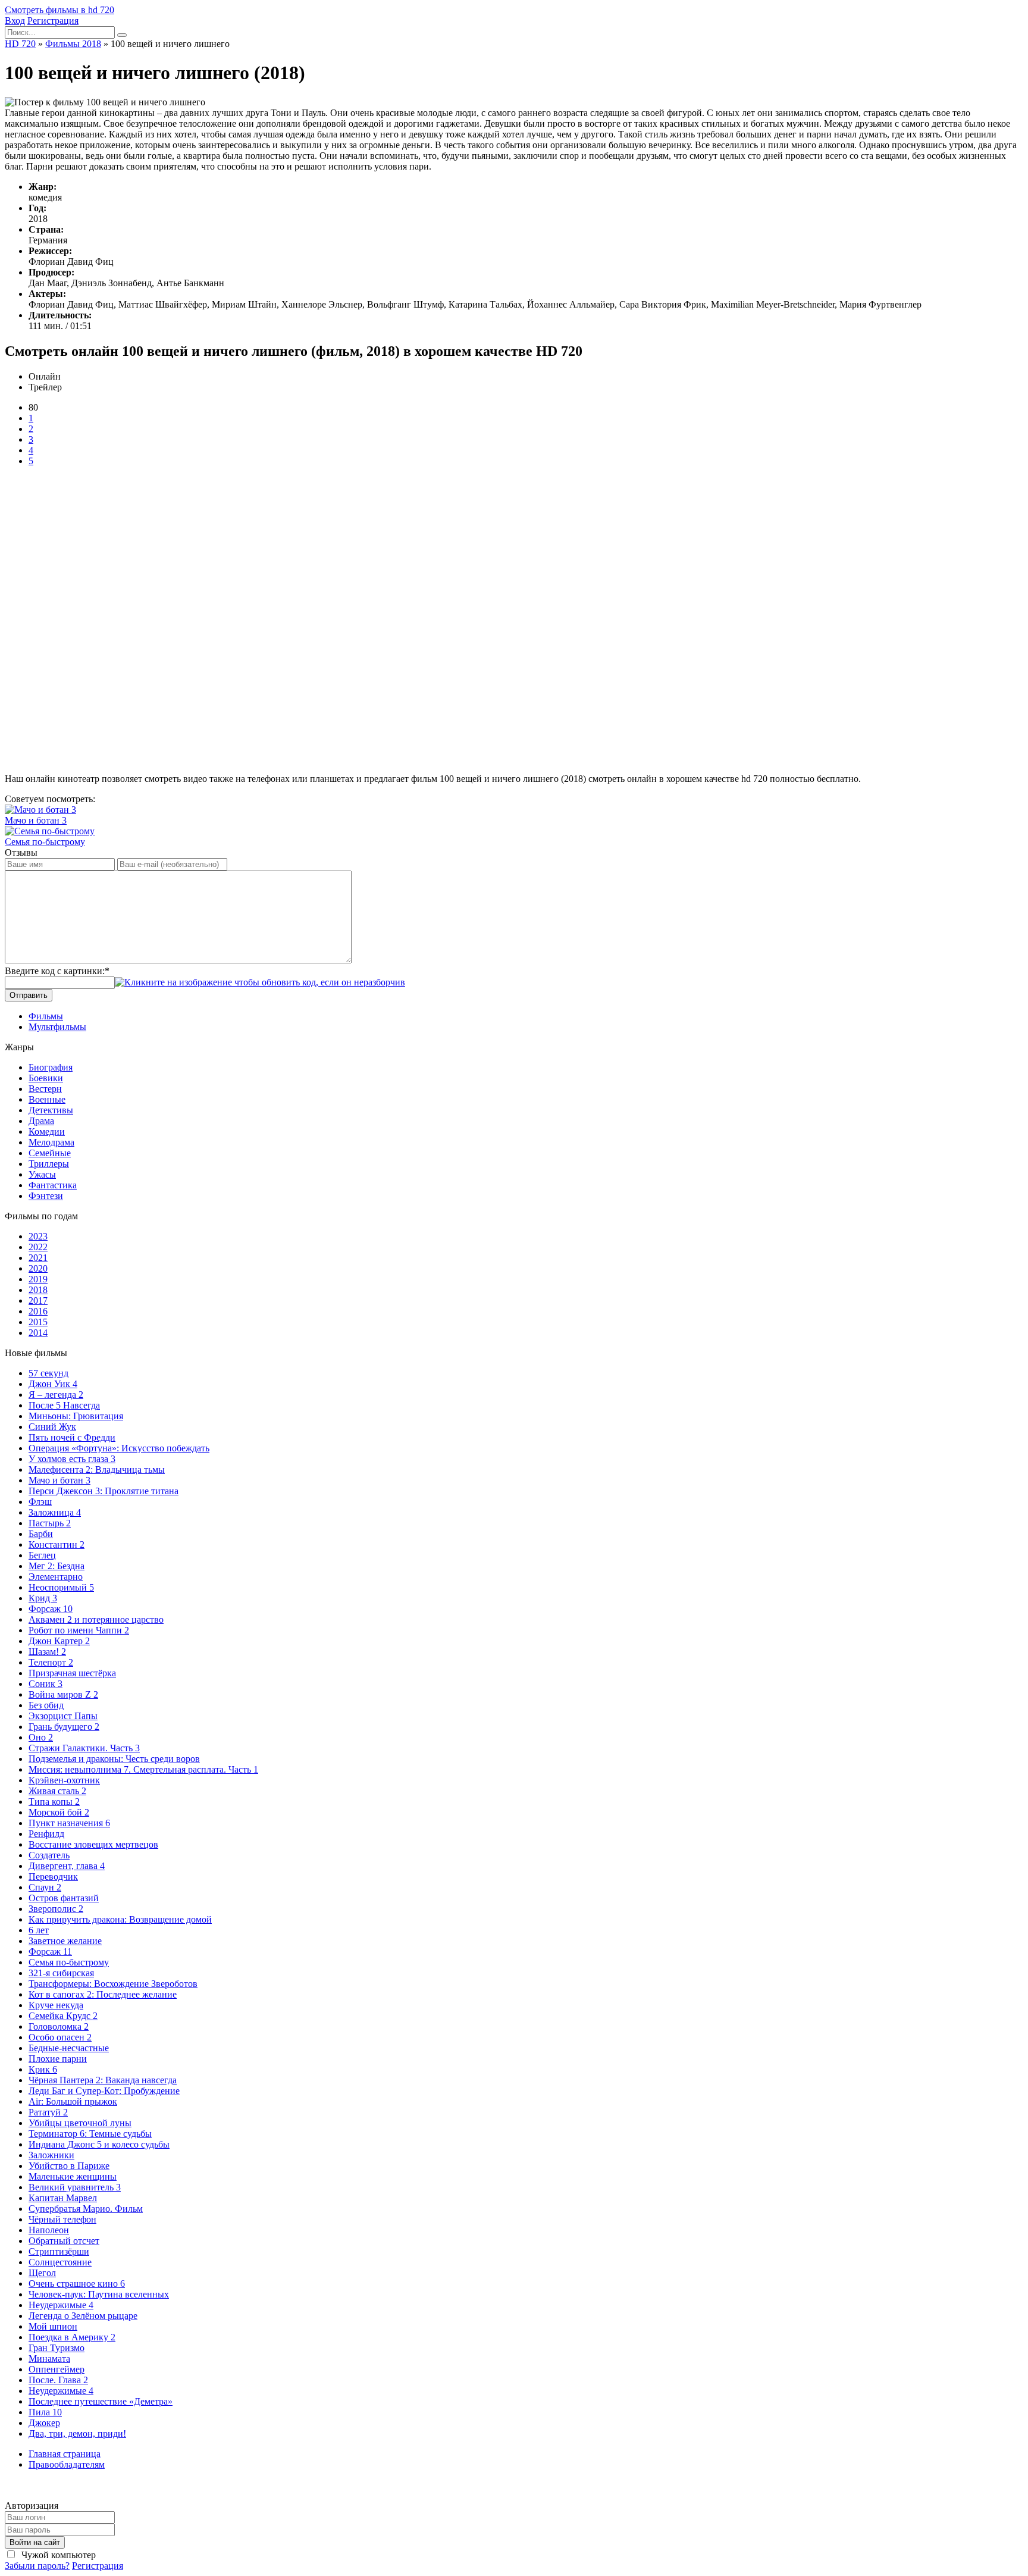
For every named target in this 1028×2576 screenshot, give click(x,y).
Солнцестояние (60, 2262)
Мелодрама (51, 1142)
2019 (38, 1279)
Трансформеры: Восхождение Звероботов (113, 1984)
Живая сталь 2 (57, 1791)
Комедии (47, 1132)
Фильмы (46, 1016)
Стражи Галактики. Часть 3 (84, 1748)
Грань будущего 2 (64, 1727)
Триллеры (49, 1164)
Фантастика (53, 1185)
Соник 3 (46, 1684)
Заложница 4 (55, 1512)
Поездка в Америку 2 (72, 2337)
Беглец (42, 1555)
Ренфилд (46, 1834)
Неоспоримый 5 (61, 1587)
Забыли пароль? (37, 2566)
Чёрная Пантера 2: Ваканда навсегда (103, 2080)
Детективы (51, 1110)
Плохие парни (58, 2059)
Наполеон (49, 2230)
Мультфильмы (57, 1027)
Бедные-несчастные (69, 2048)
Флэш (40, 1502)
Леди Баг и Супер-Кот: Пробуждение (104, 2091)
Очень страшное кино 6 (77, 2284)
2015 (38, 1322)
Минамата (49, 2359)
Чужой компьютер (57, 2555)
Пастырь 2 (50, 1523)
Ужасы (42, 1174)
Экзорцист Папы (63, 1716)
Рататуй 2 (48, 2112)
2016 (38, 1311)
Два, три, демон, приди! (77, 2433)
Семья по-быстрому (69, 1962)
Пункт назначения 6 (69, 1823)
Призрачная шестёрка (72, 1673)
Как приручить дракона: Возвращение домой (120, 1919)
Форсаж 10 (51, 1609)
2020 (38, 1268)
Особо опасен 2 (60, 2037)
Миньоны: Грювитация (76, 1416)
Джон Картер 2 (59, 1641)
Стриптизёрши (59, 2251)
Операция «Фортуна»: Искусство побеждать (119, 1448)
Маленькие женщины (73, 2176)
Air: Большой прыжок (73, 2101)
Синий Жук (52, 1427)
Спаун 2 (45, 1887)
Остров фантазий (64, 1898)
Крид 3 (43, 1598)
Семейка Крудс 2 (63, 2016)
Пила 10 (45, 2412)
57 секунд (48, 1373)
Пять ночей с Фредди (72, 1437)
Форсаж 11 (50, 1951)
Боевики (46, 1078)
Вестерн (45, 1089)
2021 (38, 1258)
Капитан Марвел (63, 2198)
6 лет (39, 1930)
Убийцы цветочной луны (80, 2123)
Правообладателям (67, 2464)
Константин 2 (57, 1544)
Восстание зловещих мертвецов (93, 1844)
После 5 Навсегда (64, 1405)
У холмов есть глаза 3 (72, 1459)
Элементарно (56, 1577)
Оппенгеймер (57, 2369)
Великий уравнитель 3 (75, 2187)
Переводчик (53, 1877)
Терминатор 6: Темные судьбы (90, 2134)
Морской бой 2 (59, 1812)
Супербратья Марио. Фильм (86, 2209)
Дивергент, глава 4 (67, 1866)
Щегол (42, 2273)
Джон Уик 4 (53, 1384)
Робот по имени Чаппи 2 (79, 1630)
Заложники (51, 2155)
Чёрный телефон (62, 2219)
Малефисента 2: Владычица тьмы (97, 1469)
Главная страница (65, 2454)
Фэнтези (46, 1196)
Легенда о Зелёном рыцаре (83, 2316)
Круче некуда (56, 2005)
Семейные (50, 1153)
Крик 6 (43, 2069)
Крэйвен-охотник (64, 1780)
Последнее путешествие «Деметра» (101, 2401)
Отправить (29, 995)
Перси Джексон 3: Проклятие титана (104, 1491)
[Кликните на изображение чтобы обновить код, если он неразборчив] (260, 982)
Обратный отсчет (64, 2241)
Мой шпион (53, 2326)
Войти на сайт (35, 2542)
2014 (38, 1333)
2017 (38, 1300)
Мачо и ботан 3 (59, 1480)
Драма (41, 1121)
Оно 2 (41, 1737)
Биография (51, 1067)
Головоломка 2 (59, 2026)
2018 (38, 1290)
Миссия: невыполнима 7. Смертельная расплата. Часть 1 (143, 1769)
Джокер (44, 2423)
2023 (38, 1236)
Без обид (46, 1705)
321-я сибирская (61, 1973)
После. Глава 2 (58, 2380)
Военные (47, 1099)
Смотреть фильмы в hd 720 (59, 10)
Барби (41, 1534)
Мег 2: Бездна (57, 1566)
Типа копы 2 (54, 1802)
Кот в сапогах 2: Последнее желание (103, 1994)
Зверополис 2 (56, 1909)
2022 (38, 1247)
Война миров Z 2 (63, 1694)
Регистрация (53, 21)
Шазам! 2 (47, 1652)
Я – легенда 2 (56, 1395)
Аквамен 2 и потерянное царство (96, 1619)
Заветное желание (65, 1941)
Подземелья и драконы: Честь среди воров (114, 1759)
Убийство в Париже (69, 2166)
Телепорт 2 (51, 1662)
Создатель (49, 1855)
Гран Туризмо (57, 2348)
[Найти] (122, 35)
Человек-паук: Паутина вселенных (99, 2294)
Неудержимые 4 (61, 2305)
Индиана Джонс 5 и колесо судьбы (99, 2144)
